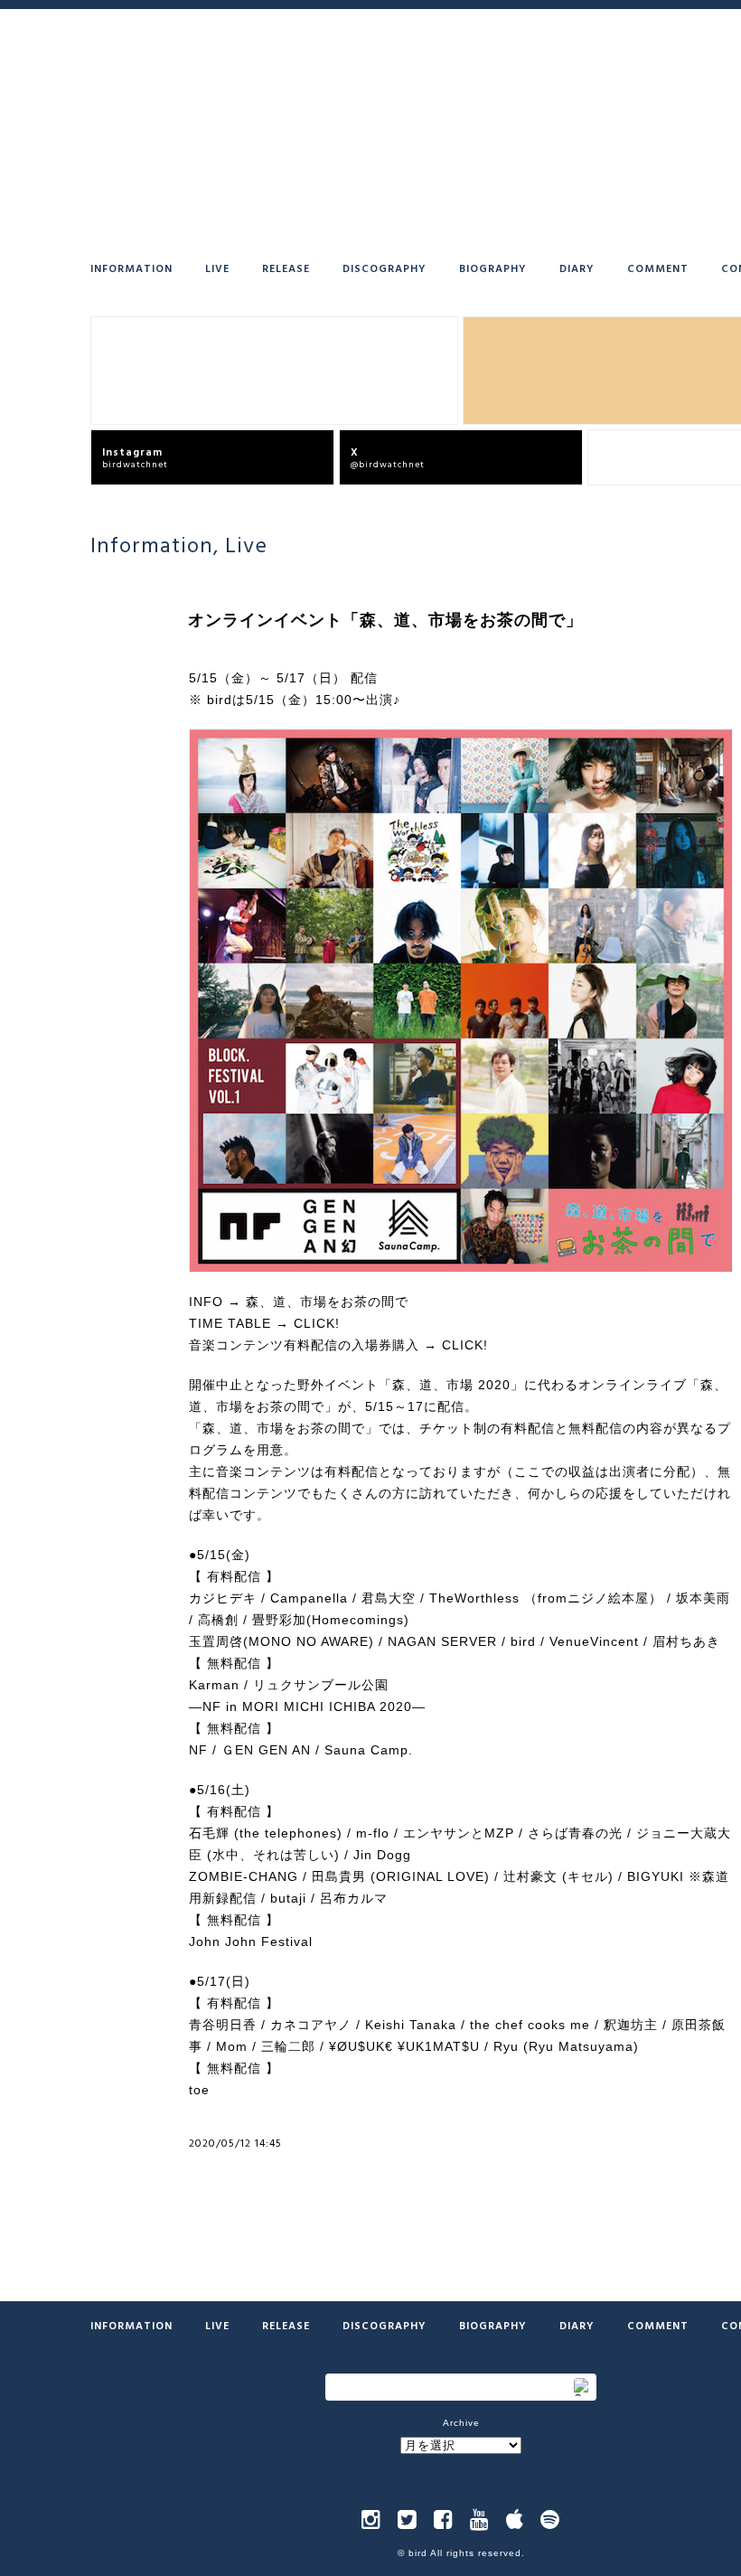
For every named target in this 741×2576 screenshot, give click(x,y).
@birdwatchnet (388, 457)
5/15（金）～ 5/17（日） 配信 (283, 678)
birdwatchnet (135, 457)
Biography (493, 268)
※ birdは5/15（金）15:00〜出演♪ (295, 700)
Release (286, 268)
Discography (385, 268)
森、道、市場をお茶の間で (327, 1302)
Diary (577, 268)
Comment (658, 268)
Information (131, 268)
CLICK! (317, 1323)
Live (217, 268)
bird (418, 2553)
